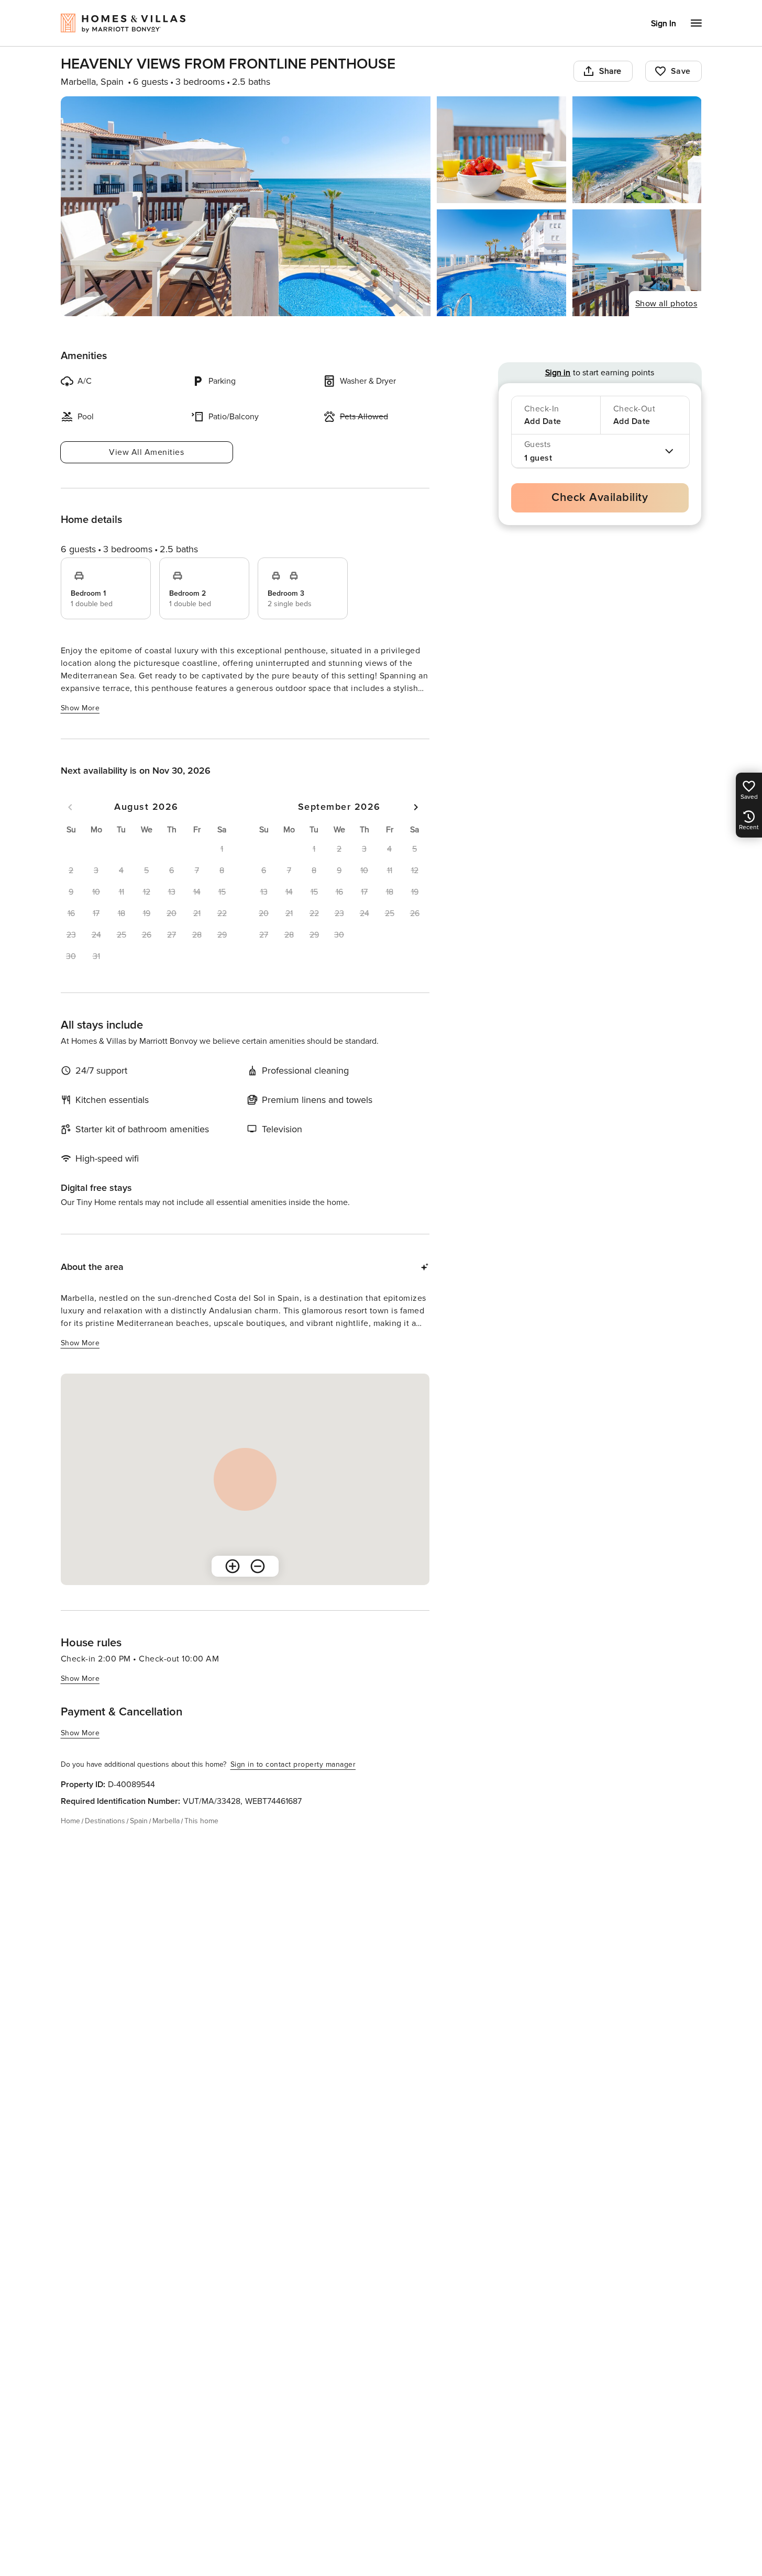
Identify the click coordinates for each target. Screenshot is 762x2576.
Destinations (105, 1821)
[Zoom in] (233, 1566)
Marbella (166, 1821)
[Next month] (416, 807)
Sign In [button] (664, 24)
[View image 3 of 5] (637, 150)
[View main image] (246, 206)
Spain (139, 1821)
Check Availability (600, 498)
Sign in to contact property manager (293, 1764)
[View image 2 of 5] (501, 150)
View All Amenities (146, 452)
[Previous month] (70, 807)
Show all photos (666, 304)
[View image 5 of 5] (637, 263)
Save (681, 71)
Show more (80, 708)
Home (70, 1821)
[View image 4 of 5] (501, 263)
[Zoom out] (258, 1566)
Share (610, 71)
